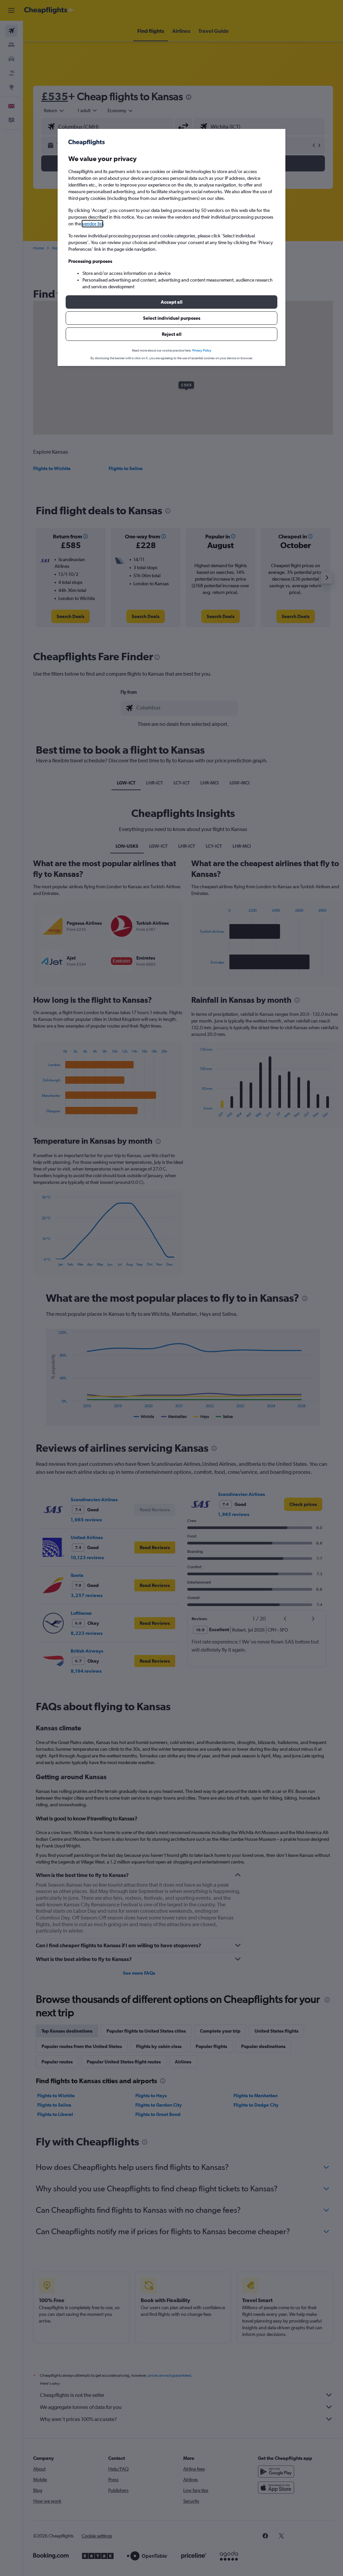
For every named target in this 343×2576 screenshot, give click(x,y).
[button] (171, 302)
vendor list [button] (92, 224)
